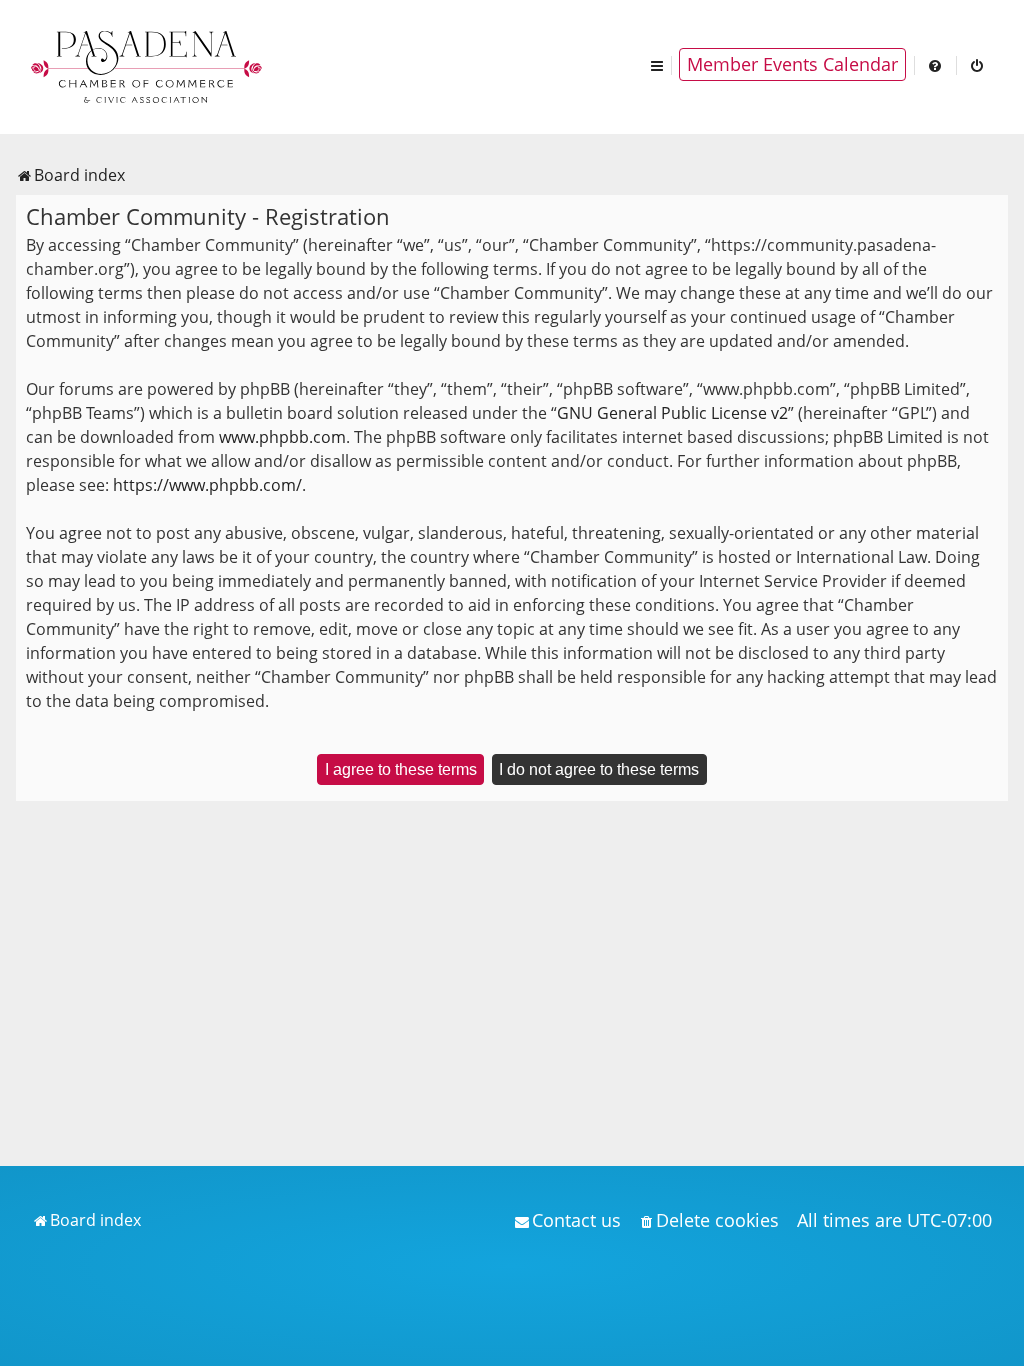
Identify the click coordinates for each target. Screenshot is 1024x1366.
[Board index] (148, 65)
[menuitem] (936, 64)
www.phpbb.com (282, 437)
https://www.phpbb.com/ (207, 485)
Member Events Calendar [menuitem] (792, 64)
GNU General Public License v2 (672, 413)
